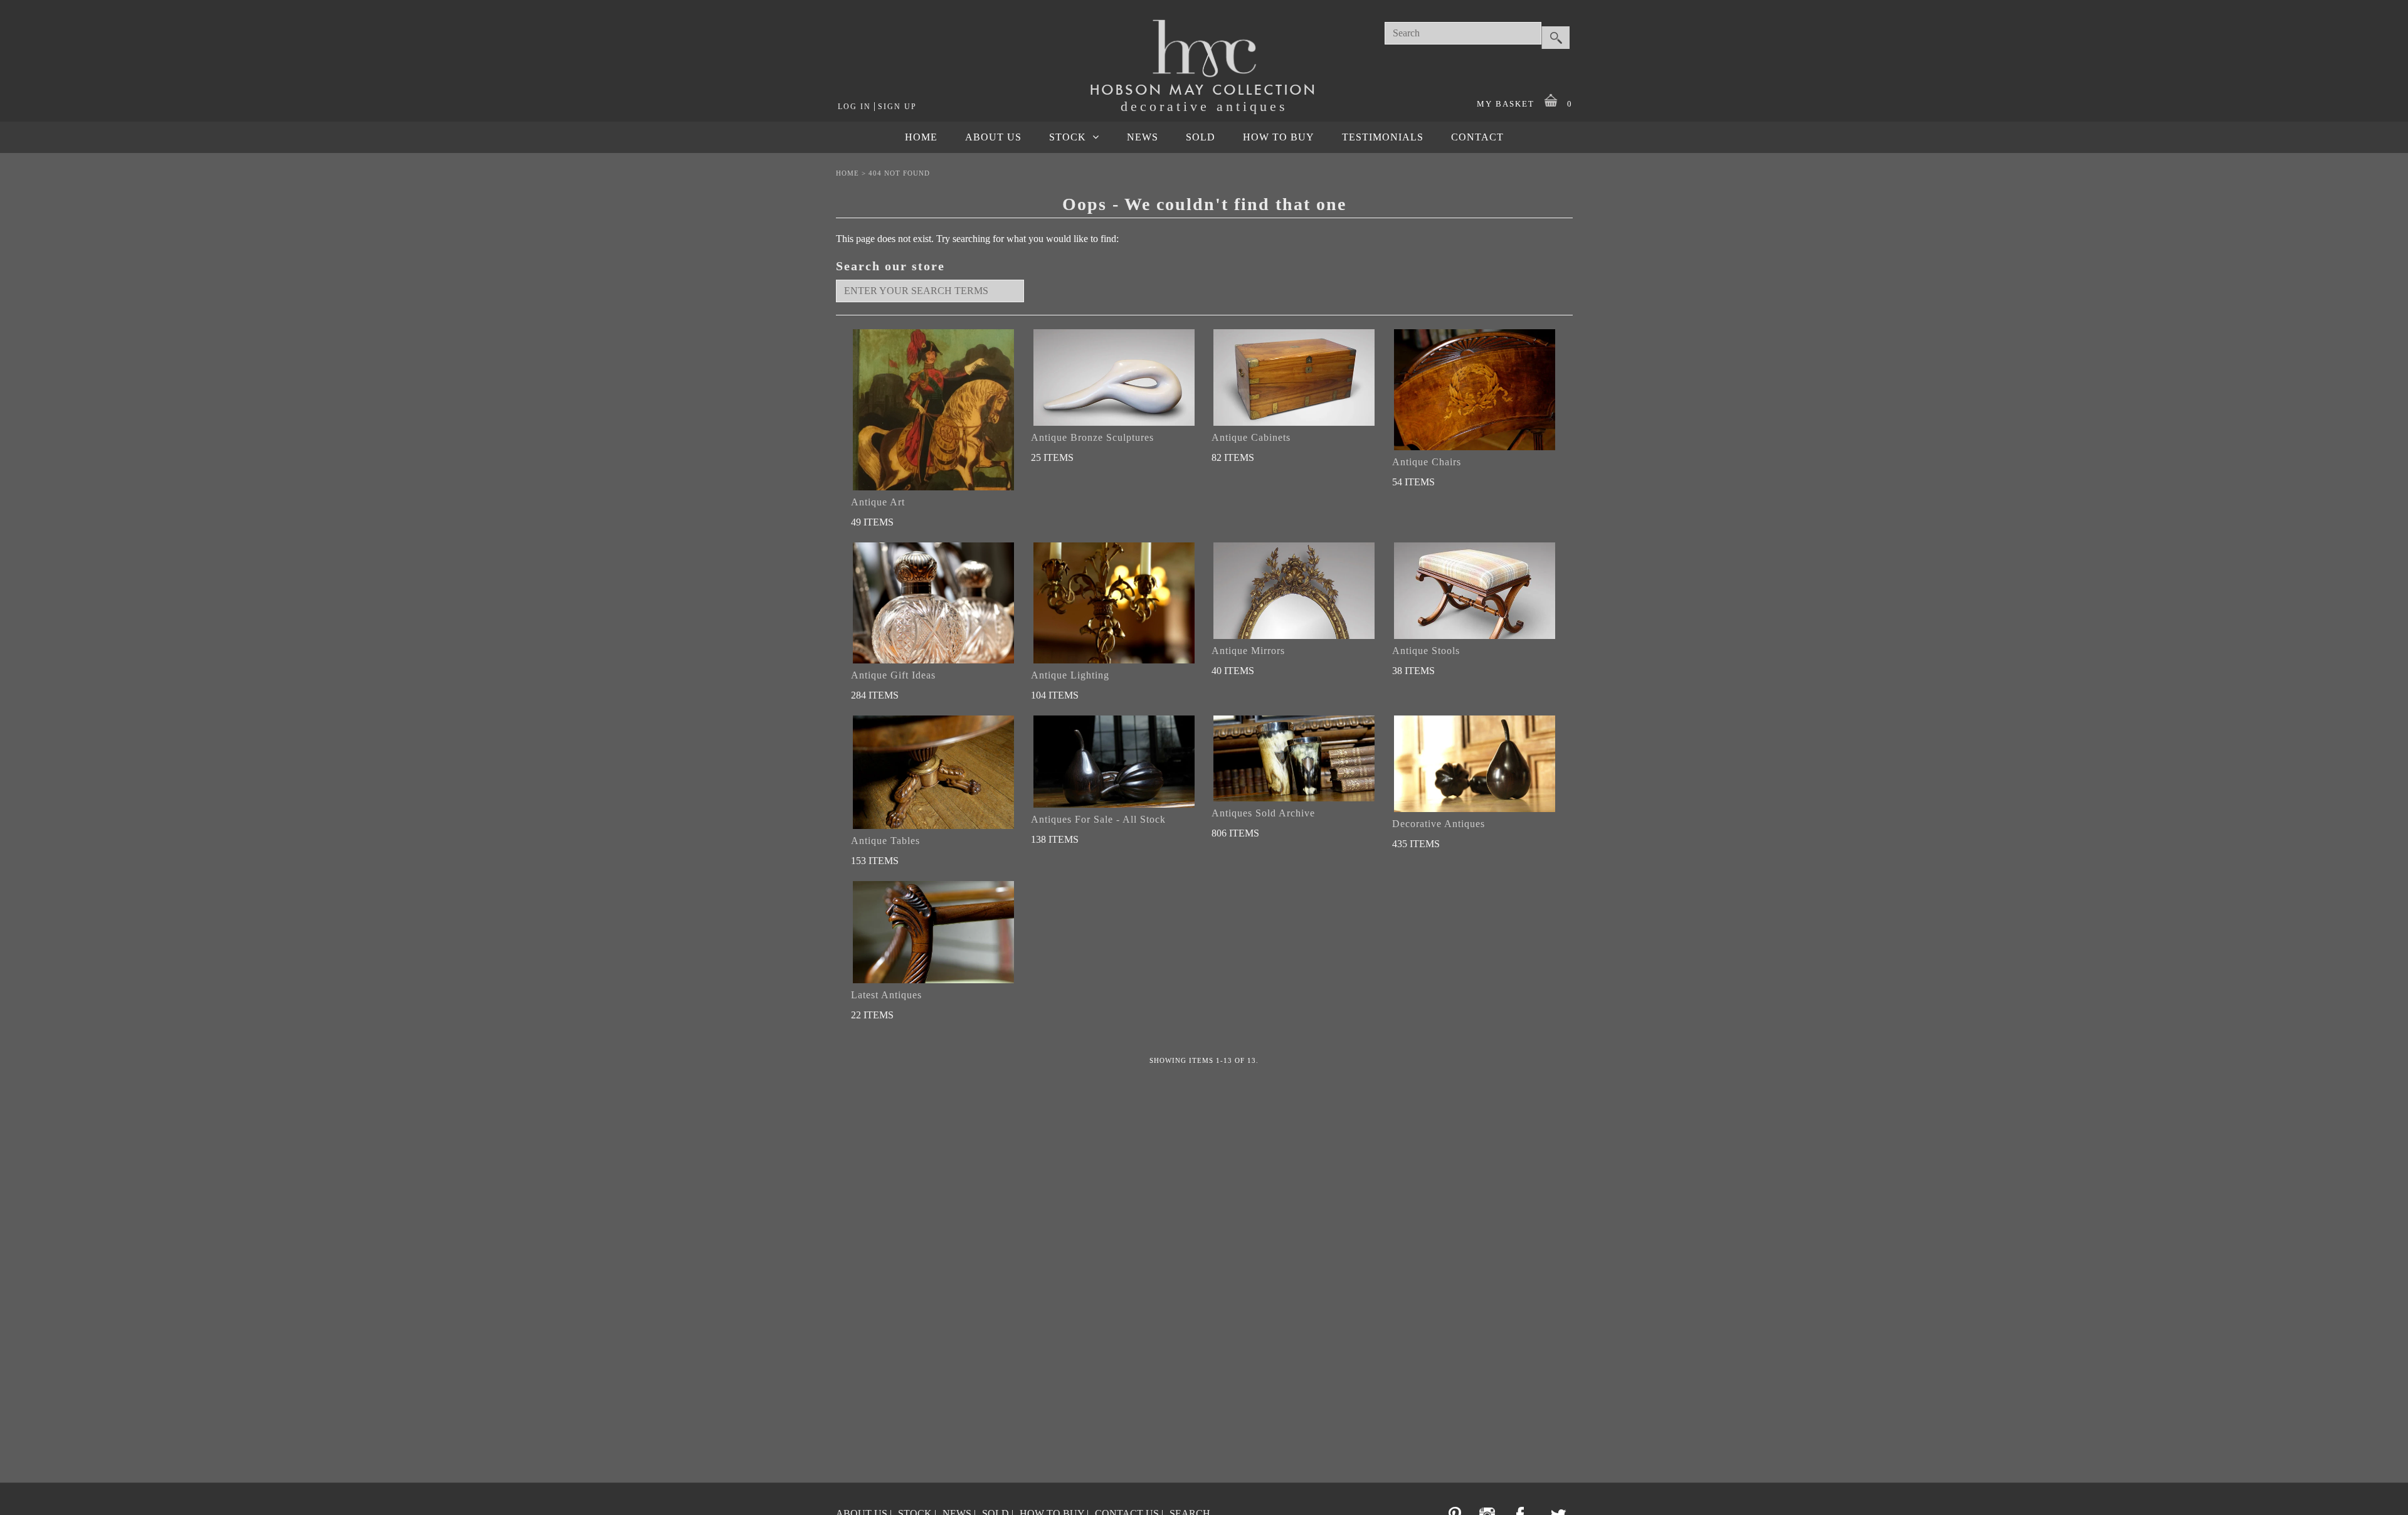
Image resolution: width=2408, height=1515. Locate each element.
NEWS (1143, 137)
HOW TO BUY (1279, 137)
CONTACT (1477, 137)
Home (848, 173)
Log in (854, 107)
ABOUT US (993, 137)
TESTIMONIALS (1383, 137)
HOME (921, 137)
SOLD (1201, 137)
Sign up (897, 107)
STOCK (1068, 137)
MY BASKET (1525, 104)
